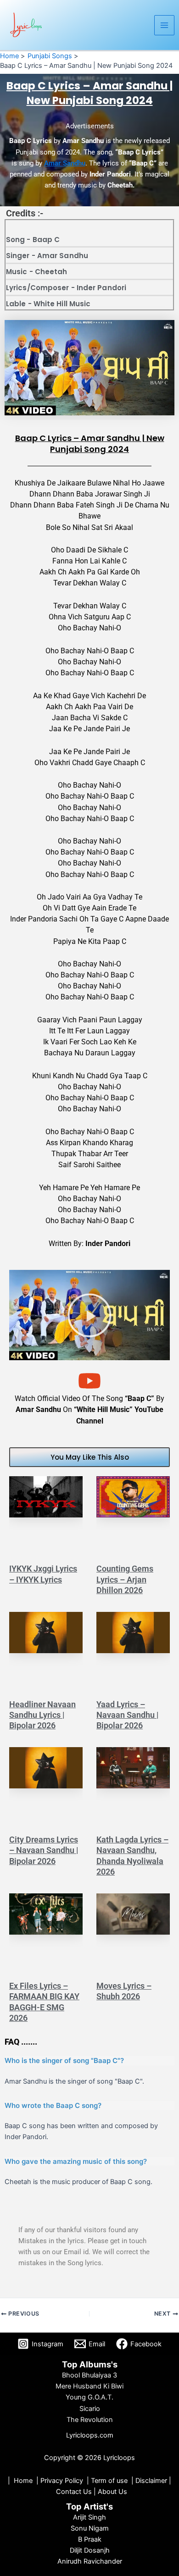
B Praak (90, 2539)
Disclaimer (151, 2481)
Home (23, 2481)
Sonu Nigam (90, 2528)
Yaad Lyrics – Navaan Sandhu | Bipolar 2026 (128, 1715)
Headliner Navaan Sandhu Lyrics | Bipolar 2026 (42, 1715)
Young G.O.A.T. (89, 2397)
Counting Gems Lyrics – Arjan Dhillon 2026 (125, 1579)
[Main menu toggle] (164, 25)
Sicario (90, 2409)
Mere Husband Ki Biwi (89, 2386)
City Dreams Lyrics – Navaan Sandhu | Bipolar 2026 (44, 1850)
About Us (112, 2492)
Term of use (109, 2481)
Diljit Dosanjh (90, 2550)
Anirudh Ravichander (90, 2561)
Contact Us (75, 2492)
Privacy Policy (62, 2481)
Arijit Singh (89, 2517)
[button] (89, 1315)
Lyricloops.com (90, 2435)
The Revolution (90, 2420)
